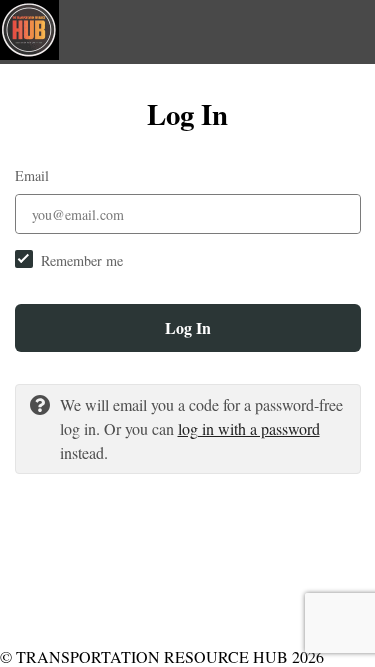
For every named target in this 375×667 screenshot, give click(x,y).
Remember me (82, 260)
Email (32, 175)
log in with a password (249, 428)
